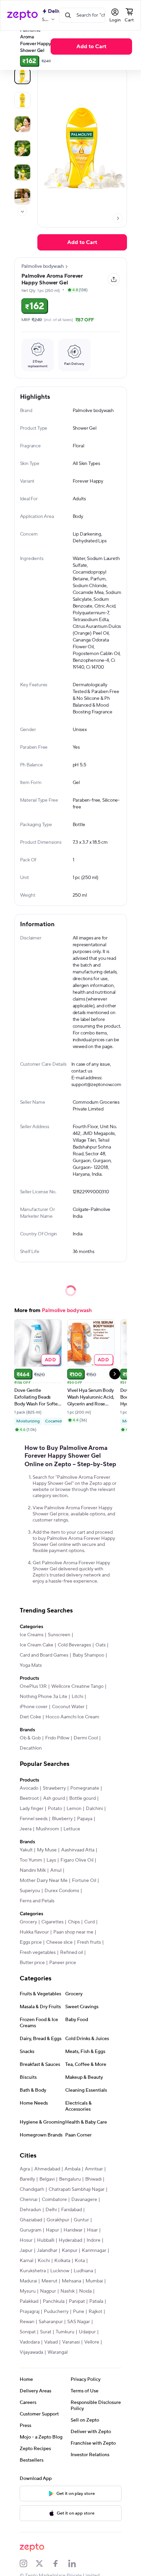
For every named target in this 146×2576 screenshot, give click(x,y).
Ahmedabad (47, 2169)
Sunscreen (59, 1635)
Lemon (74, 1809)
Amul (56, 1870)
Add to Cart (91, 46)
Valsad (51, 2342)
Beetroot (29, 1798)
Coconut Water (68, 1707)
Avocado (29, 1788)
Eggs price (31, 1942)
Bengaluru (70, 2179)
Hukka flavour (34, 1932)
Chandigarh (32, 2189)
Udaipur (87, 2332)
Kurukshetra (33, 2271)
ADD (50, 1359)
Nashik (68, 2291)
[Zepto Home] (22, 15)
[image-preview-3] (22, 148)
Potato (55, 1809)
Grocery (28, 1922)
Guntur (81, 2220)
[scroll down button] (22, 211)
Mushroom (48, 1829)
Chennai (29, 2200)
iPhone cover (34, 1707)
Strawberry (54, 1788)
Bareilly (27, 2179)
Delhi (51, 2210)
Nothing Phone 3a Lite (43, 1697)
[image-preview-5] (22, 197)
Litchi (77, 1697)
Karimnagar (94, 2251)
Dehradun (30, 2210)
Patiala (96, 2301)
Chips (74, 1922)
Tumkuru (65, 2332)
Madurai (28, 2281)
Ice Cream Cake (36, 1645)
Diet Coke (30, 1717)
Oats (101, 1645)
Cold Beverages (74, 1645)
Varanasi (71, 2342)
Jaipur (26, 2251)
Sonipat (28, 2332)
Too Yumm (31, 1860)
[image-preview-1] (22, 100)
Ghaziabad (31, 2220)
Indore (94, 2240)
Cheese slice (59, 1942)
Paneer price (63, 1963)
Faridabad (71, 2210)
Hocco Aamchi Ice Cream (72, 1717)
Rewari (27, 2322)
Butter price (32, 1963)
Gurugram (31, 2230)
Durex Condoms (62, 1891)
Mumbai (94, 2281)
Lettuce (72, 1829)
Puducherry (56, 2312)
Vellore (92, 2342)
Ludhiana (83, 2271)
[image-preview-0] (22, 76)
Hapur (52, 2230)
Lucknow (60, 2271)
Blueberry (62, 1819)
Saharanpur (51, 2322)
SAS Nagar (79, 2322)
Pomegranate (85, 1788)
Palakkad (29, 2301)
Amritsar (94, 2169)
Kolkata (62, 2261)
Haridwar (73, 2230)
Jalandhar (47, 2251)
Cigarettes (52, 1922)
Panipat (77, 2301)
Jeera (26, 1829)
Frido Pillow (57, 1738)
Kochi (44, 2261)
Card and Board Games (44, 1655)
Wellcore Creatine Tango (77, 1686)
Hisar (92, 2230)
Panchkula (54, 2301)
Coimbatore (54, 2200)
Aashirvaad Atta (78, 1850)
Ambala (72, 2169)
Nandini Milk (33, 1870)
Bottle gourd (83, 1798)
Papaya (85, 1819)
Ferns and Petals (37, 1901)
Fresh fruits (89, 1942)
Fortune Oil (84, 1881)
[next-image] (118, 218)
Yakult (26, 1850)
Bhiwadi (93, 2179)
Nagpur (48, 2291)
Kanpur (70, 2251)
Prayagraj (30, 2312)
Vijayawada (31, 2352)
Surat (46, 2332)
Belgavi (47, 2179)
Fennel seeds (34, 1819)
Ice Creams (32, 1635)
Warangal (58, 2352)
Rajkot (95, 2312)
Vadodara (30, 2342)
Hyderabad (70, 2240)
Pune (79, 2312)
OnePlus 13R (33, 1686)
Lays (51, 1860)
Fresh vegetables (38, 1953)
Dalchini (94, 1809)
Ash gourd (54, 1798)
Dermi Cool (86, 1738)
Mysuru (28, 2291)
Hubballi (46, 2240)
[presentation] (22, 211)
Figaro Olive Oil (77, 1860)
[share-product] (114, 279)
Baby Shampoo (88, 1655)
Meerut (49, 2281)
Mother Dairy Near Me (44, 1881)
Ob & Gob (30, 1738)
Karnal (26, 2261)
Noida (85, 2291)
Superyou (30, 1891)
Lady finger (32, 1809)
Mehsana (71, 2281)
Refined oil (71, 1953)
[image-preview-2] (22, 124)
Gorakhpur (58, 2220)
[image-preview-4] (22, 172)
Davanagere (84, 2200)
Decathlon (31, 1748)
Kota (80, 2261)
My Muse (47, 1850)
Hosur (26, 2240)
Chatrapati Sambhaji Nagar (77, 2189)
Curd (89, 1922)
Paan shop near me (73, 1932)
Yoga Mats (31, 1665)
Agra (25, 2169)
